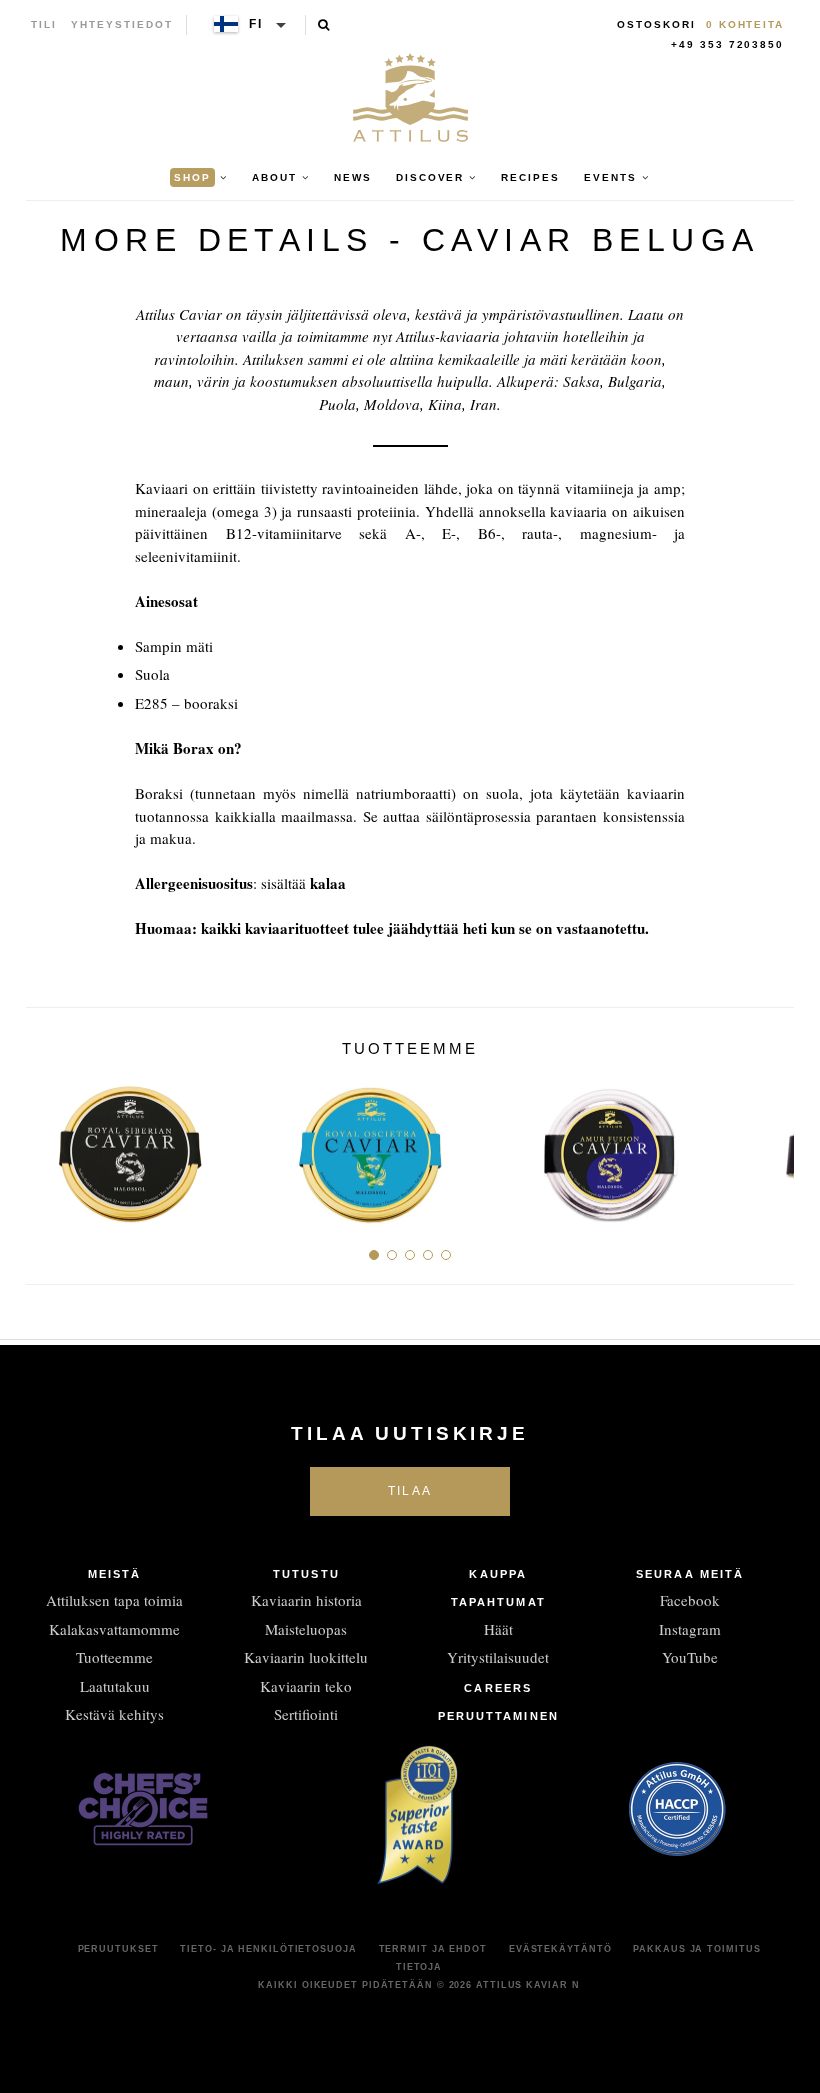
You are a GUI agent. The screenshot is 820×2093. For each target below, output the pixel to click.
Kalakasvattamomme (114, 1629)
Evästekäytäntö (560, 1949)
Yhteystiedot (121, 24)
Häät (498, 1629)
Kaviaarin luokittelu (306, 1657)
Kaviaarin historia (306, 1600)
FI (256, 24)
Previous (48, 1146)
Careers (498, 1688)
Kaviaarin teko (306, 1686)
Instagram (690, 1629)
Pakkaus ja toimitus (696, 1949)
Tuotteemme (114, 1657)
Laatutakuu (115, 1686)
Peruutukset (118, 1949)
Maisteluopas (306, 1629)
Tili (44, 24)
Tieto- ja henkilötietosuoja (268, 1949)
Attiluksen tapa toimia (114, 1600)
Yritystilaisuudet (498, 1657)
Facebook (690, 1600)
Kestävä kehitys (114, 1714)
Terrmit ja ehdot (433, 1949)
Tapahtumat (498, 1602)
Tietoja (419, 1967)
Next (771, 1146)
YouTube (690, 1657)
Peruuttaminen (498, 1716)
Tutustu (306, 1574)
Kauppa (498, 1574)
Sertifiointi (306, 1714)
